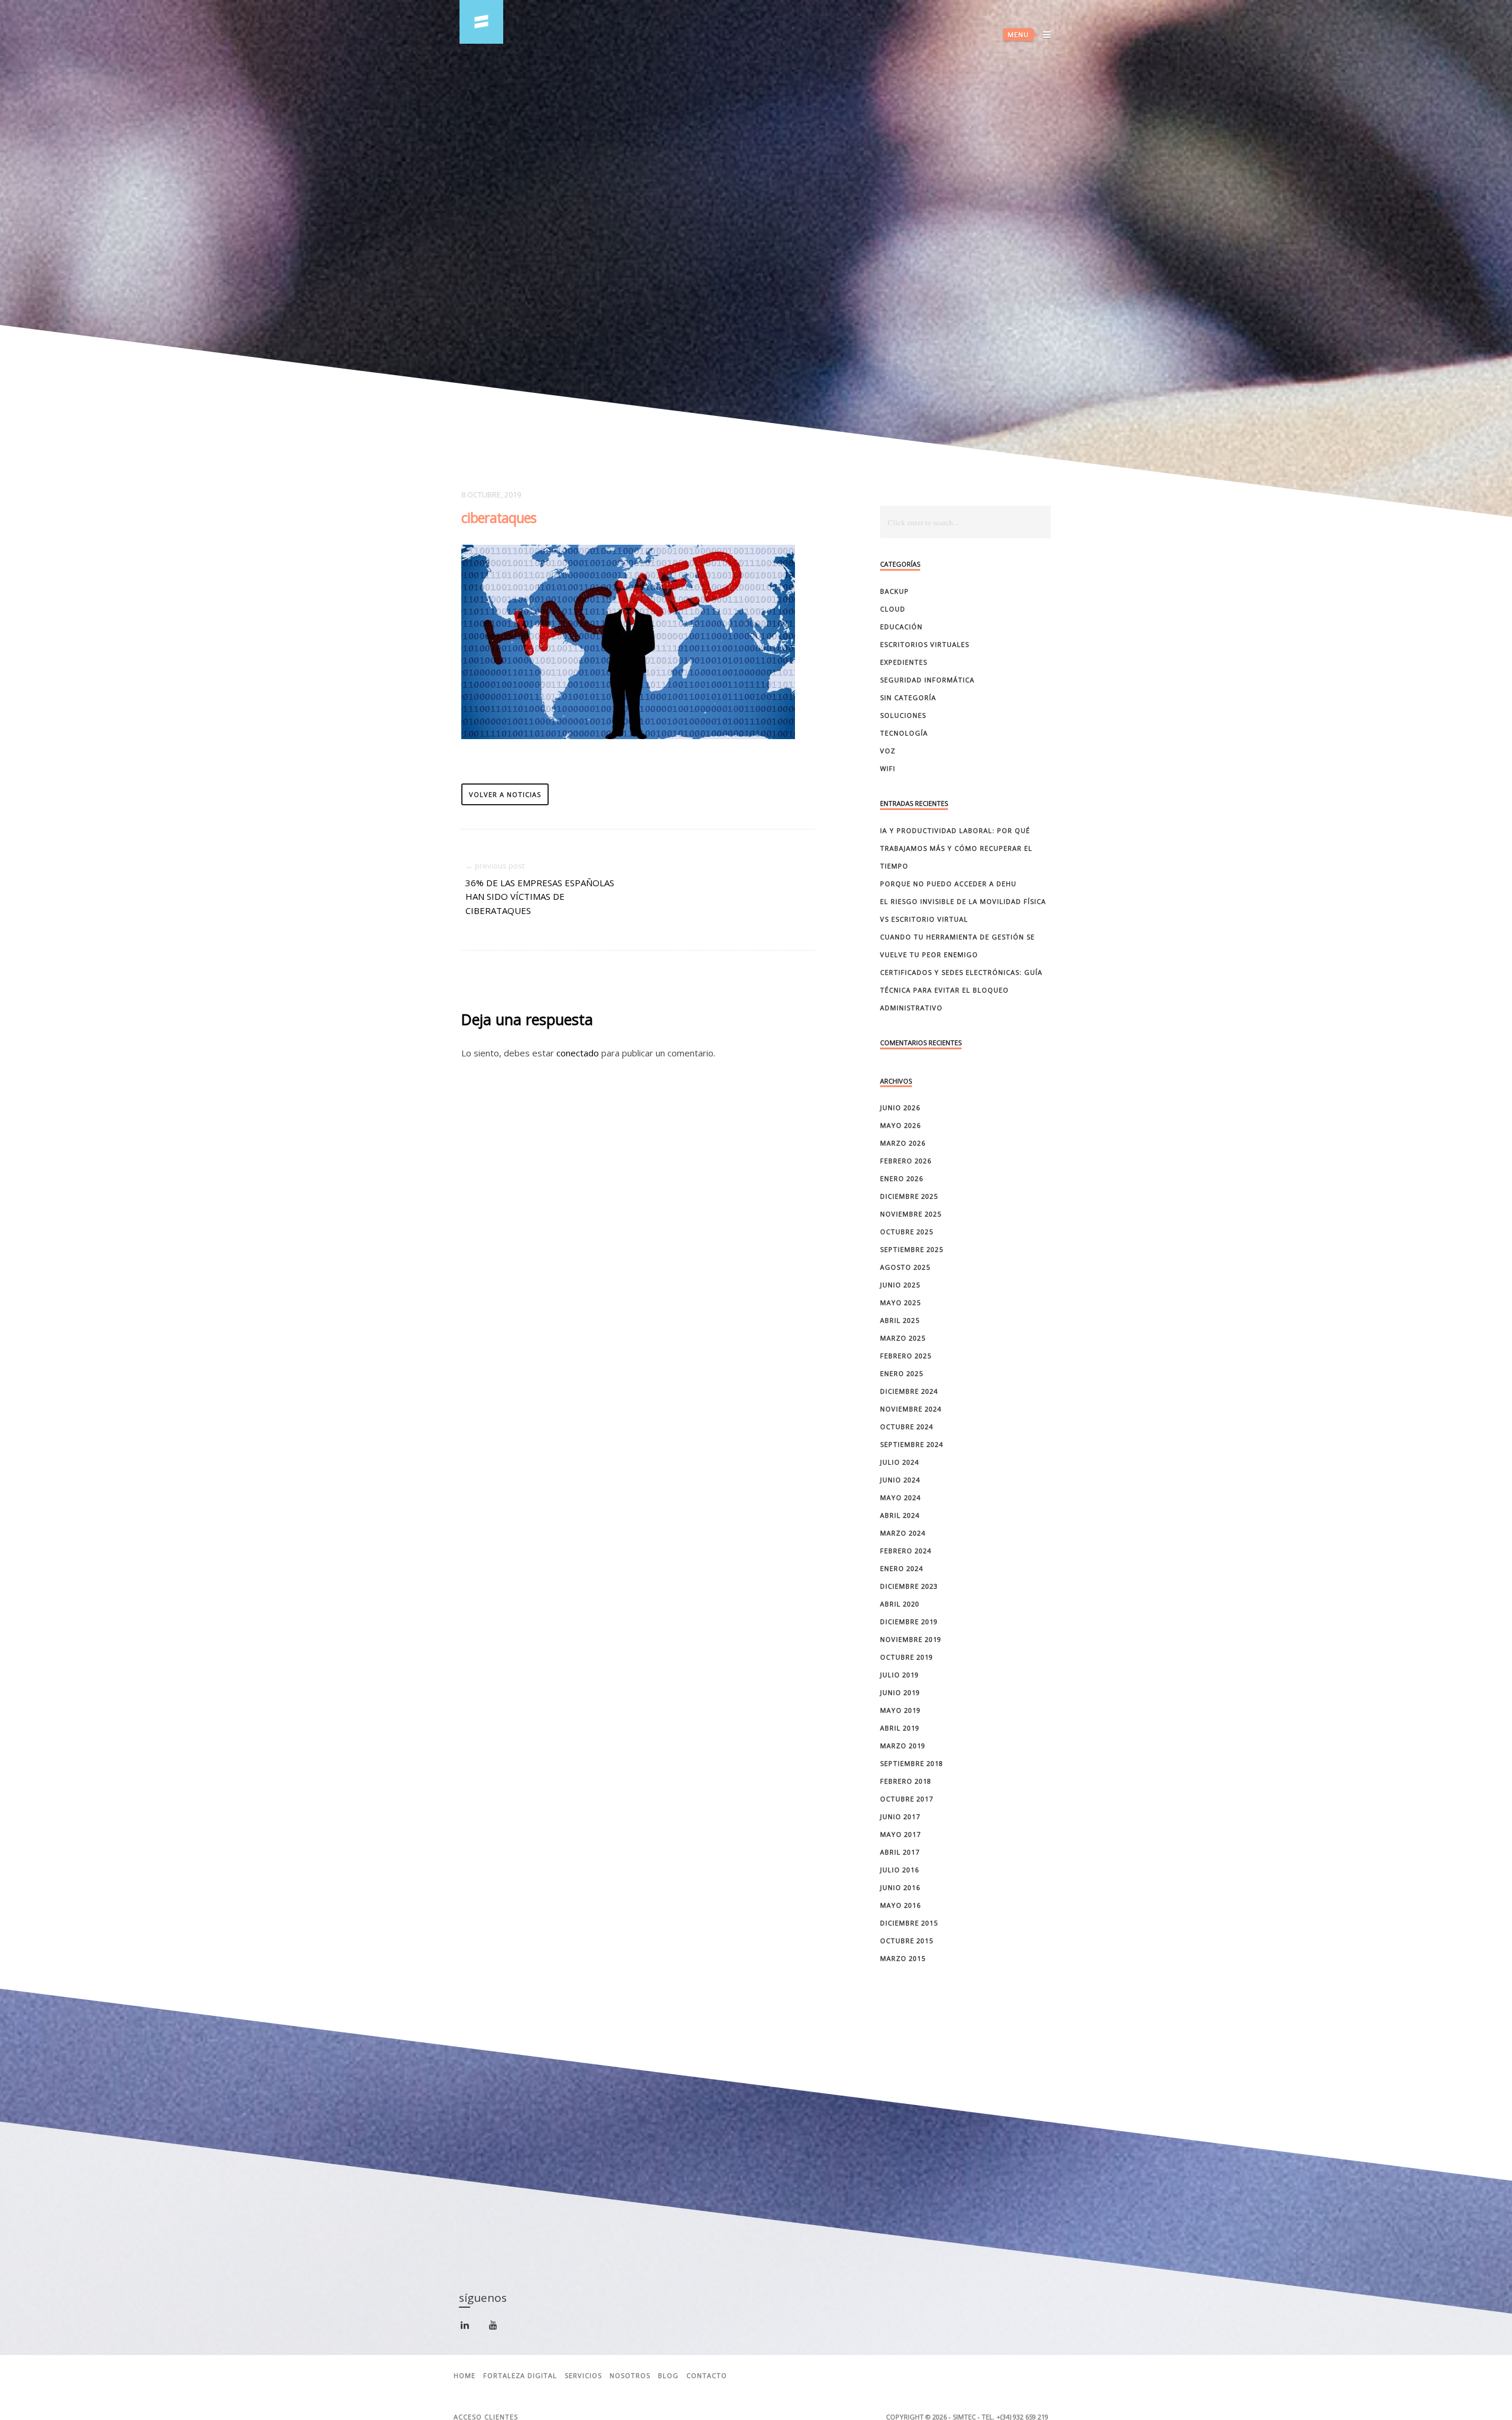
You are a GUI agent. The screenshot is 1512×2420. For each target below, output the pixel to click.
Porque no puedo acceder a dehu (948, 884)
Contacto (707, 2376)
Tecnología (904, 733)
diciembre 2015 (909, 1923)
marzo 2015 (903, 1958)
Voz (888, 751)
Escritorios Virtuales (925, 644)
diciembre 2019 (909, 1622)
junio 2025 (900, 1285)
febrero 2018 (906, 1781)
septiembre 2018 (912, 1763)
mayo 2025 (900, 1302)
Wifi (888, 768)
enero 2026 (902, 1178)
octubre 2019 (907, 1657)
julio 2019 (900, 1675)
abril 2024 (900, 1515)
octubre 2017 (907, 1799)
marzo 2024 (903, 1533)
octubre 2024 (907, 1427)
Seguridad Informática (927, 680)
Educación (901, 627)
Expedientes (904, 662)
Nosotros (630, 2376)
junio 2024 (900, 1480)
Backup (895, 591)
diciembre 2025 (909, 1196)
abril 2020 (900, 1604)
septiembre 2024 (912, 1444)
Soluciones (903, 715)
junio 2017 (900, 1816)
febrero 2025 (906, 1356)
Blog (668, 2376)
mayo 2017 (900, 1834)
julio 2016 (900, 1870)
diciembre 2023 (909, 1586)
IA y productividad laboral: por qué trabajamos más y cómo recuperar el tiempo (956, 848)
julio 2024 (900, 1462)
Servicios (583, 2376)
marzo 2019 (903, 1746)
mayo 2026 (900, 1125)
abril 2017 (900, 1852)
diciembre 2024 (909, 1391)
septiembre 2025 (912, 1249)
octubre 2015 (907, 1941)
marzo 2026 (903, 1143)
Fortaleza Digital (520, 2376)
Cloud (893, 609)
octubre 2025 (907, 1232)
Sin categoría (908, 697)
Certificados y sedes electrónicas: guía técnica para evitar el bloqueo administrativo (961, 990)
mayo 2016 (900, 1905)
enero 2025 (902, 1373)
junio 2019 (900, 1692)
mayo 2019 (900, 1710)
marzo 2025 (903, 1338)
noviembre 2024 (911, 1409)
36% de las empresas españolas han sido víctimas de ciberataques (540, 897)
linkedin (472, 2330)
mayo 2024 (900, 1497)
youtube (500, 2328)
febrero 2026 (906, 1161)
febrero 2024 (906, 1551)
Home (465, 2376)
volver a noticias (505, 794)
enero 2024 (902, 1568)
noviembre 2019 (911, 1639)
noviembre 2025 (911, 1214)
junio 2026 (900, 1107)
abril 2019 (900, 1728)
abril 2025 (900, 1320)
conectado (578, 1053)
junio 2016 (900, 1887)
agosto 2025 (905, 1267)
